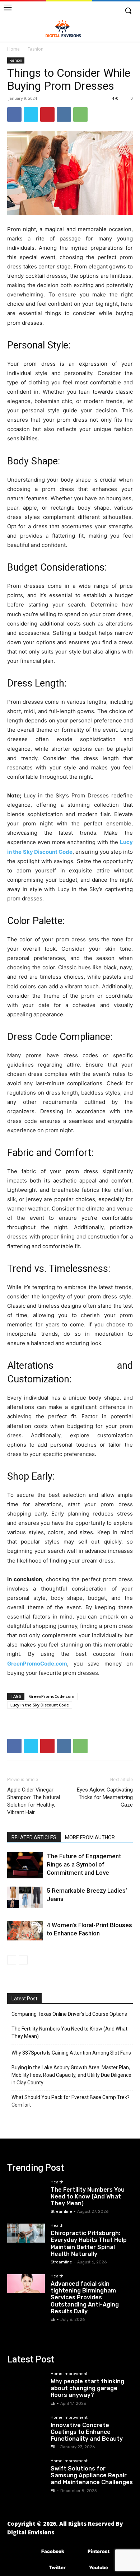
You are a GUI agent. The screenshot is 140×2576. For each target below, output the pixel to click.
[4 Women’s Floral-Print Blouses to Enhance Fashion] (25, 1931)
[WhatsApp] (80, 114)
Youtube (99, 2567)
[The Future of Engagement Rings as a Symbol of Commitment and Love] (25, 1865)
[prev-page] (12, 1960)
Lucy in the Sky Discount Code (40, 1705)
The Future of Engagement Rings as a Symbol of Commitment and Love (84, 1864)
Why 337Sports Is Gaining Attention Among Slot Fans (71, 2053)
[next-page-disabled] (23, 1960)
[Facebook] (14, 114)
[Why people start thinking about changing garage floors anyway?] (26, 2381)
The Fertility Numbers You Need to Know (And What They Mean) (69, 2032)
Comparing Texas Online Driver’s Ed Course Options (69, 2014)
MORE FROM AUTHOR (90, 1837)
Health (57, 2182)
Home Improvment (69, 2374)
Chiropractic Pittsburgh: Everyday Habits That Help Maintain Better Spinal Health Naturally (89, 2244)
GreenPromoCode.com (37, 1664)
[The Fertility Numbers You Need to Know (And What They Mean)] (26, 2190)
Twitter (57, 2567)
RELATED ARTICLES (34, 1837)
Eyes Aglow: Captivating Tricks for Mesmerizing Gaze (105, 1797)
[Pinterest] (47, 114)
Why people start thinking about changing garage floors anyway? (87, 2388)
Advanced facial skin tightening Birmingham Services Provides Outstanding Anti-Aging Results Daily (85, 2298)
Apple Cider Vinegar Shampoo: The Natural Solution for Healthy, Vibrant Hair (34, 1801)
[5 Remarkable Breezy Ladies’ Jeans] (25, 1897)
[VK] (64, 114)
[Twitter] (31, 114)
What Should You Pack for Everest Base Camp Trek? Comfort (71, 2101)
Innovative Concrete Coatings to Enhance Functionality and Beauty (87, 2432)
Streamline (61, 2212)
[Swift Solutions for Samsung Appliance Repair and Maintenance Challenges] (26, 2469)
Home (13, 49)
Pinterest (99, 2551)
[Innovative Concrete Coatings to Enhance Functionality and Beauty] (26, 2425)
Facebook (53, 2551)
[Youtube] (78, 2568)
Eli (53, 2320)
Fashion (36, 49)
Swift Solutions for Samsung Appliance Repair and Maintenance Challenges (92, 2475)
